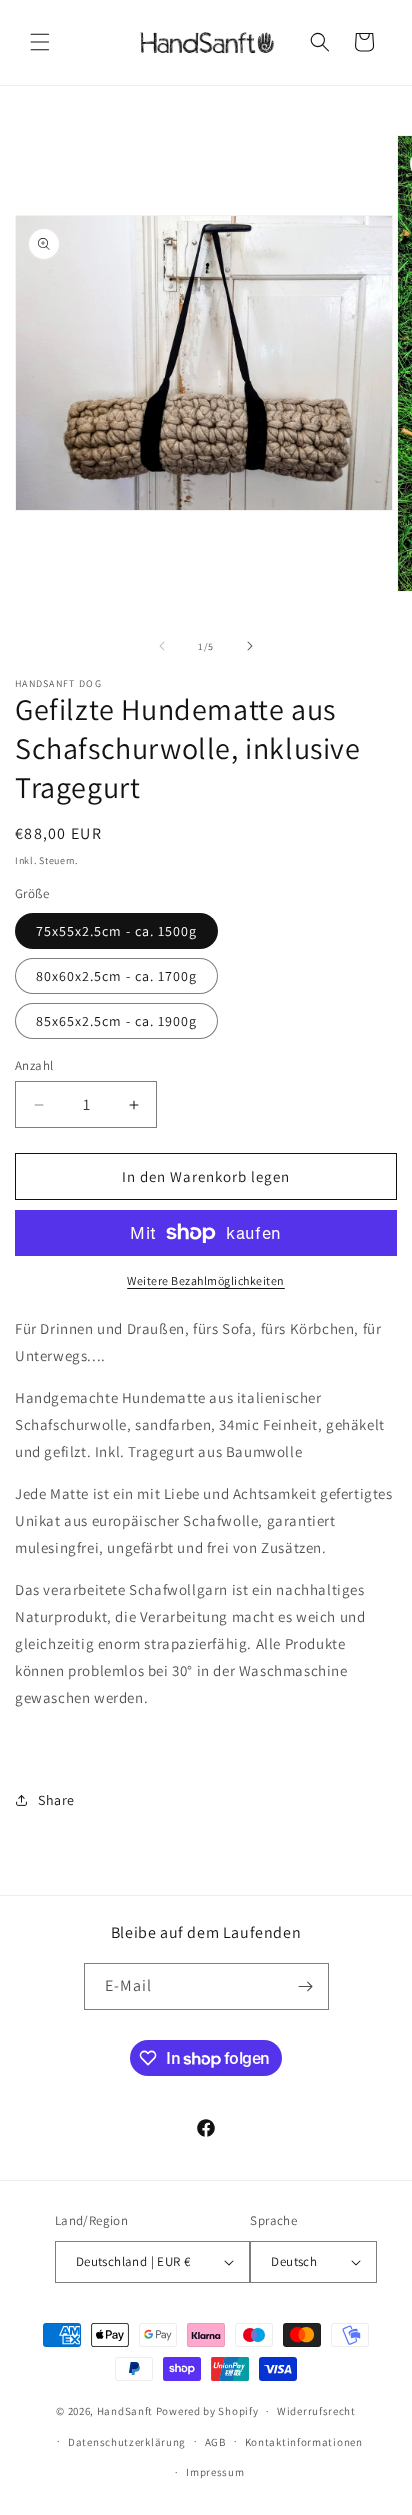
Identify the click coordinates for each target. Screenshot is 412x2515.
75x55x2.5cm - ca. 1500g (116, 931)
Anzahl (34, 1065)
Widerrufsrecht (316, 2411)
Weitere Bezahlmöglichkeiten (206, 1280)
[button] (40, 42)
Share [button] (56, 1800)
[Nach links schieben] (162, 646)
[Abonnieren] (306, 1986)
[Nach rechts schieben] (250, 646)
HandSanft (125, 2411)
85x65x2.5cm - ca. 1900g (116, 1021)
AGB (215, 2442)
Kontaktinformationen (304, 2442)
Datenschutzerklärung (127, 2442)
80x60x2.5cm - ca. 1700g (116, 976)
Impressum (215, 2472)
